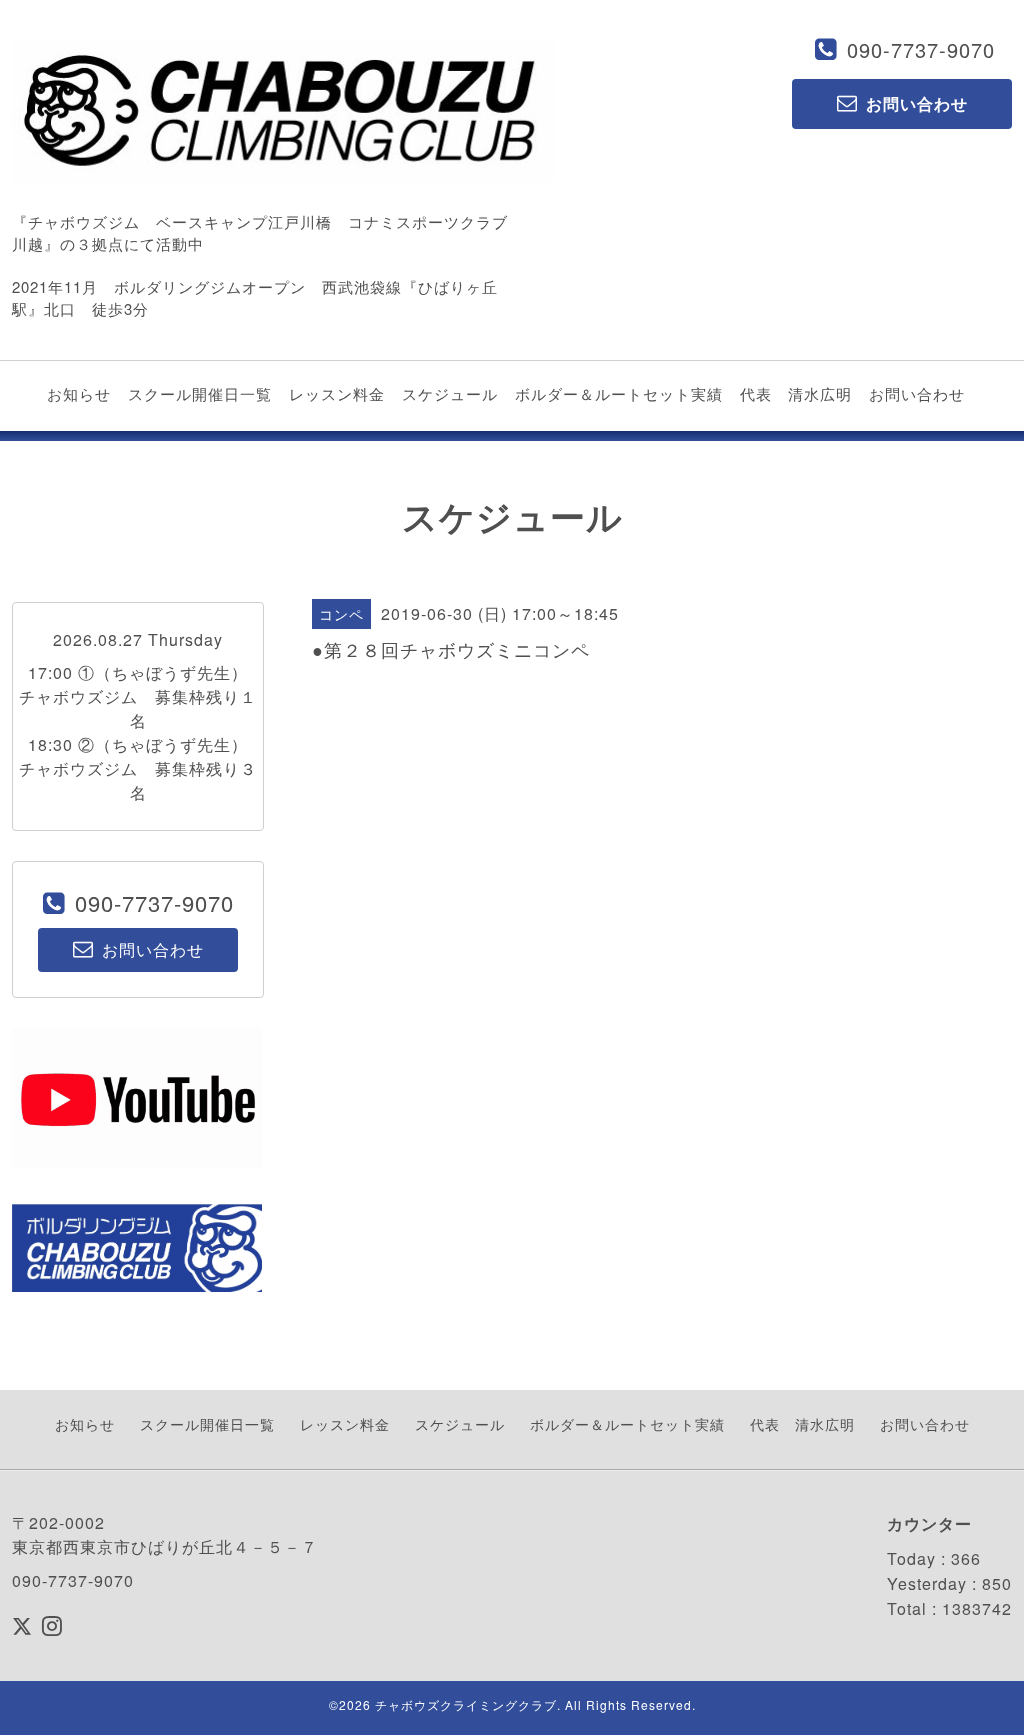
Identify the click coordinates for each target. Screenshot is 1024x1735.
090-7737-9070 (921, 49)
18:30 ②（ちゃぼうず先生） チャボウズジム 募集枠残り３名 (142, 768)
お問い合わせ (917, 393)
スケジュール (450, 393)
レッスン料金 (337, 393)
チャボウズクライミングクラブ (466, 1704)
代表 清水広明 (796, 393)
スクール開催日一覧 (200, 393)
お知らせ (79, 393)
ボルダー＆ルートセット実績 (619, 393)
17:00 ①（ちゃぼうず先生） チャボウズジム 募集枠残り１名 (142, 696)
